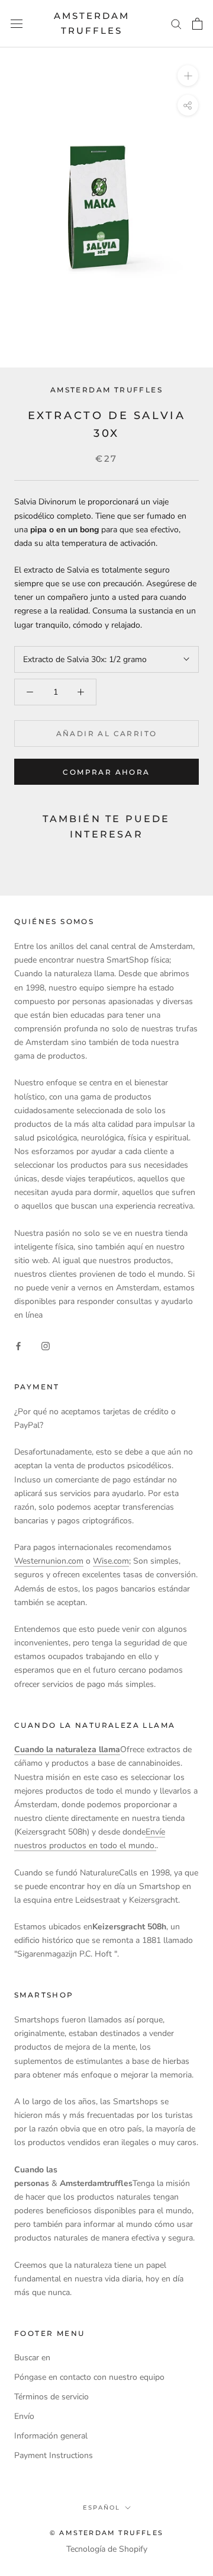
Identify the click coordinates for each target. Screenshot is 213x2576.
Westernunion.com (49, 1561)
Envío (24, 2416)
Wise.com (111, 1561)
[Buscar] (176, 23)
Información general (51, 2436)
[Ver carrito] (197, 24)
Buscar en (32, 2358)
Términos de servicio (51, 2397)
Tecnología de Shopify (107, 2549)
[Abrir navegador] (17, 23)
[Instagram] (46, 1346)
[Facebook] (18, 1346)
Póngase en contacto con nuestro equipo (89, 2377)
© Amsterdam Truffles (106, 2533)
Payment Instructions (54, 2455)
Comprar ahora (106, 772)
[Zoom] (188, 75)
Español (101, 2508)
